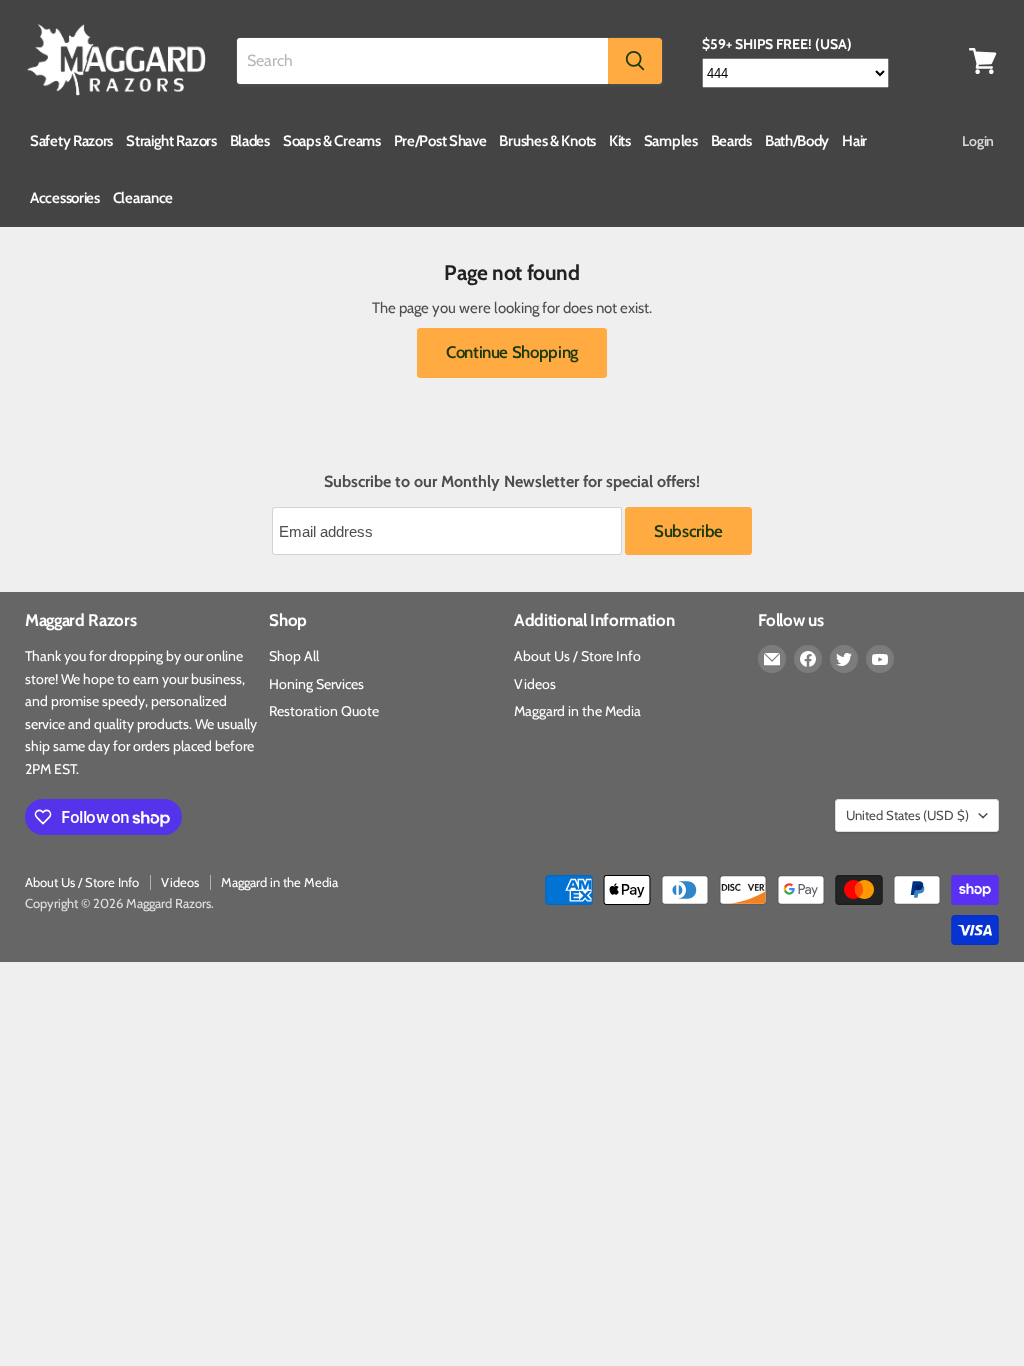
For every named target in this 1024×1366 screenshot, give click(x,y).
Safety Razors (71, 141)
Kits (620, 141)
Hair (854, 141)
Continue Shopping (512, 352)
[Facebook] (808, 659)
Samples (671, 141)
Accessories (65, 198)
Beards (731, 141)
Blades (250, 141)
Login (978, 141)
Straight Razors (171, 141)
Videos (535, 684)
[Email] (772, 659)
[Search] (635, 61)
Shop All (294, 656)
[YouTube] (880, 659)
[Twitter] (844, 659)
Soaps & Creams (332, 141)
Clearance (143, 198)
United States (907, 815)
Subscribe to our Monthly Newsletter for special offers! (512, 482)
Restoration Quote (324, 711)
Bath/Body (797, 141)
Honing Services (316, 684)
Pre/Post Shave (440, 141)
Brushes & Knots (547, 141)
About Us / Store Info (577, 656)
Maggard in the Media (577, 711)
